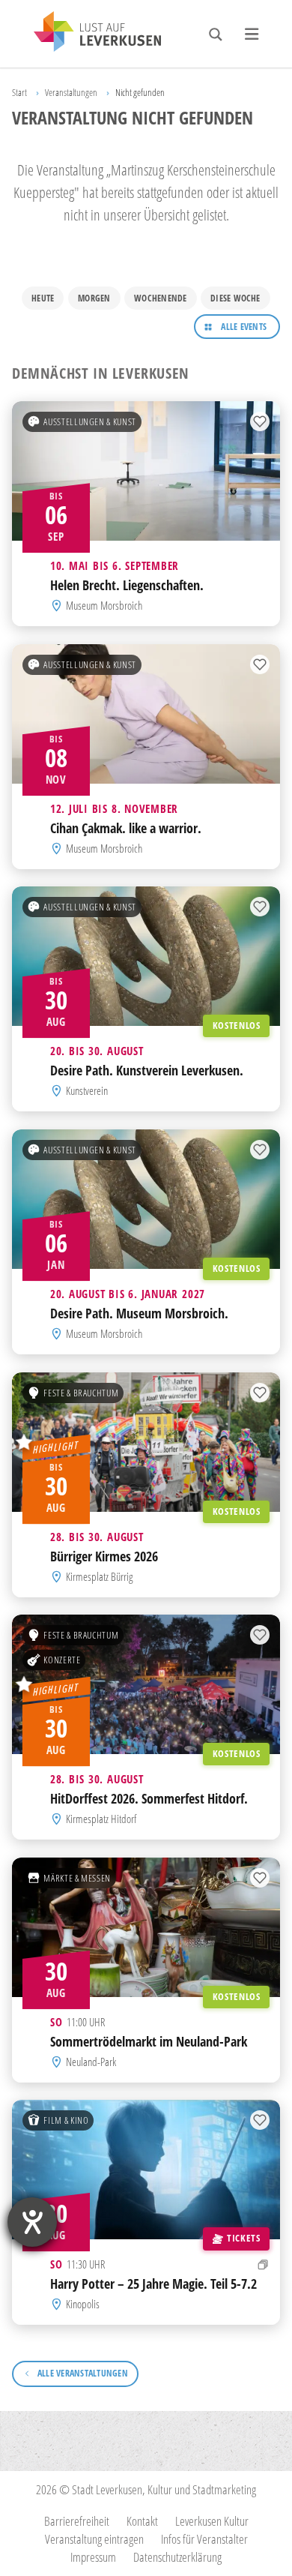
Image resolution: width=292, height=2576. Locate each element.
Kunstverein (87, 1092)
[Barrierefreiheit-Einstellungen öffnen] (32, 2222)
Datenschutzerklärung (177, 2557)
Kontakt (142, 2521)
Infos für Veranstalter (204, 2539)
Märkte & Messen (77, 1878)
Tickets (243, 2239)
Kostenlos (237, 1025)
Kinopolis (83, 2305)
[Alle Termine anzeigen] (263, 2264)
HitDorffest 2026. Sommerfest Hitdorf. (149, 1798)
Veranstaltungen (71, 92)
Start (19, 92)
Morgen (94, 298)
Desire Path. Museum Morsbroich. (139, 1313)
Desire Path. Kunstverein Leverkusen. (147, 1070)
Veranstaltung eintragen (94, 2539)
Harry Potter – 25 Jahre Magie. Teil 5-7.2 (153, 2284)
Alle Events (244, 327)
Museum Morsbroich (104, 606)
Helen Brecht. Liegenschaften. (127, 585)
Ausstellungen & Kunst (89, 421)
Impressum (93, 2557)
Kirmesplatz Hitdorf (101, 1819)
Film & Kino (66, 2120)
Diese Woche (235, 298)
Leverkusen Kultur (212, 2521)
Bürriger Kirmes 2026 (104, 1555)
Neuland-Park (91, 2062)
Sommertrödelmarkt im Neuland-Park (149, 2041)
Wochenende (160, 298)
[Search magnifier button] (216, 34)
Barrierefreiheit (77, 2521)
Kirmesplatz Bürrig (99, 1577)
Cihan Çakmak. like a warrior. (126, 828)
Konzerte (62, 1660)
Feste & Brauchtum (81, 1392)
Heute (43, 298)
